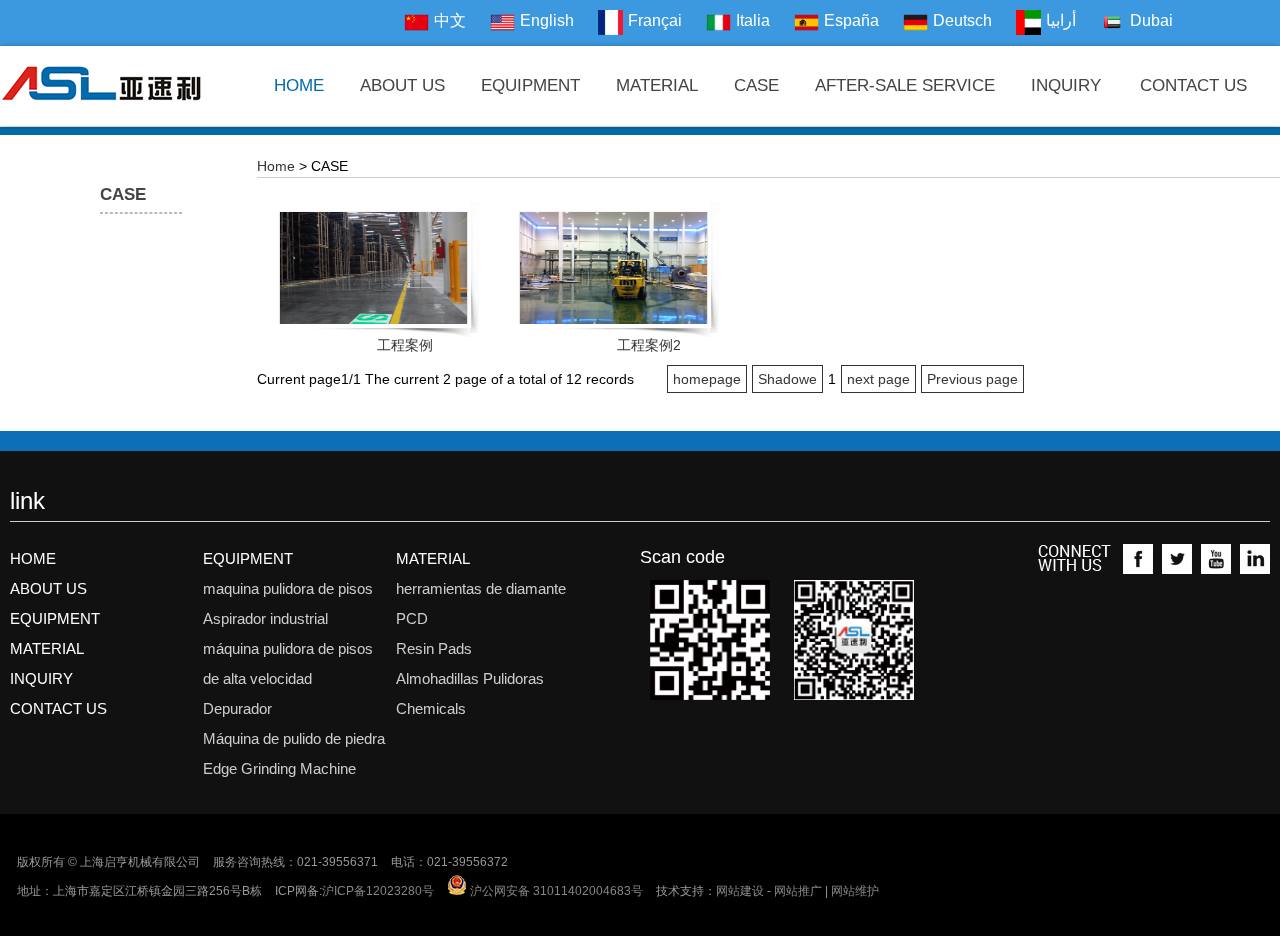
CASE (756, 85)
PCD (412, 618)
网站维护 (855, 891)
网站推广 (798, 891)
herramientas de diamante (481, 588)
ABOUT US (402, 85)
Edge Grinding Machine (279, 768)
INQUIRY (1066, 85)
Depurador (237, 708)
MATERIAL (657, 85)
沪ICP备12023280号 (378, 891)
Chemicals (431, 708)
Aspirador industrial (265, 618)
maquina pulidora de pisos (288, 588)
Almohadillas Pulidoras (470, 678)
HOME (299, 85)
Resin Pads (434, 648)
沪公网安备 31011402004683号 (555, 891)
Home (276, 166)
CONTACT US (1193, 85)
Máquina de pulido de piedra (294, 738)
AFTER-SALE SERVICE (905, 85)
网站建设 (740, 891)
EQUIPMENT (530, 85)
